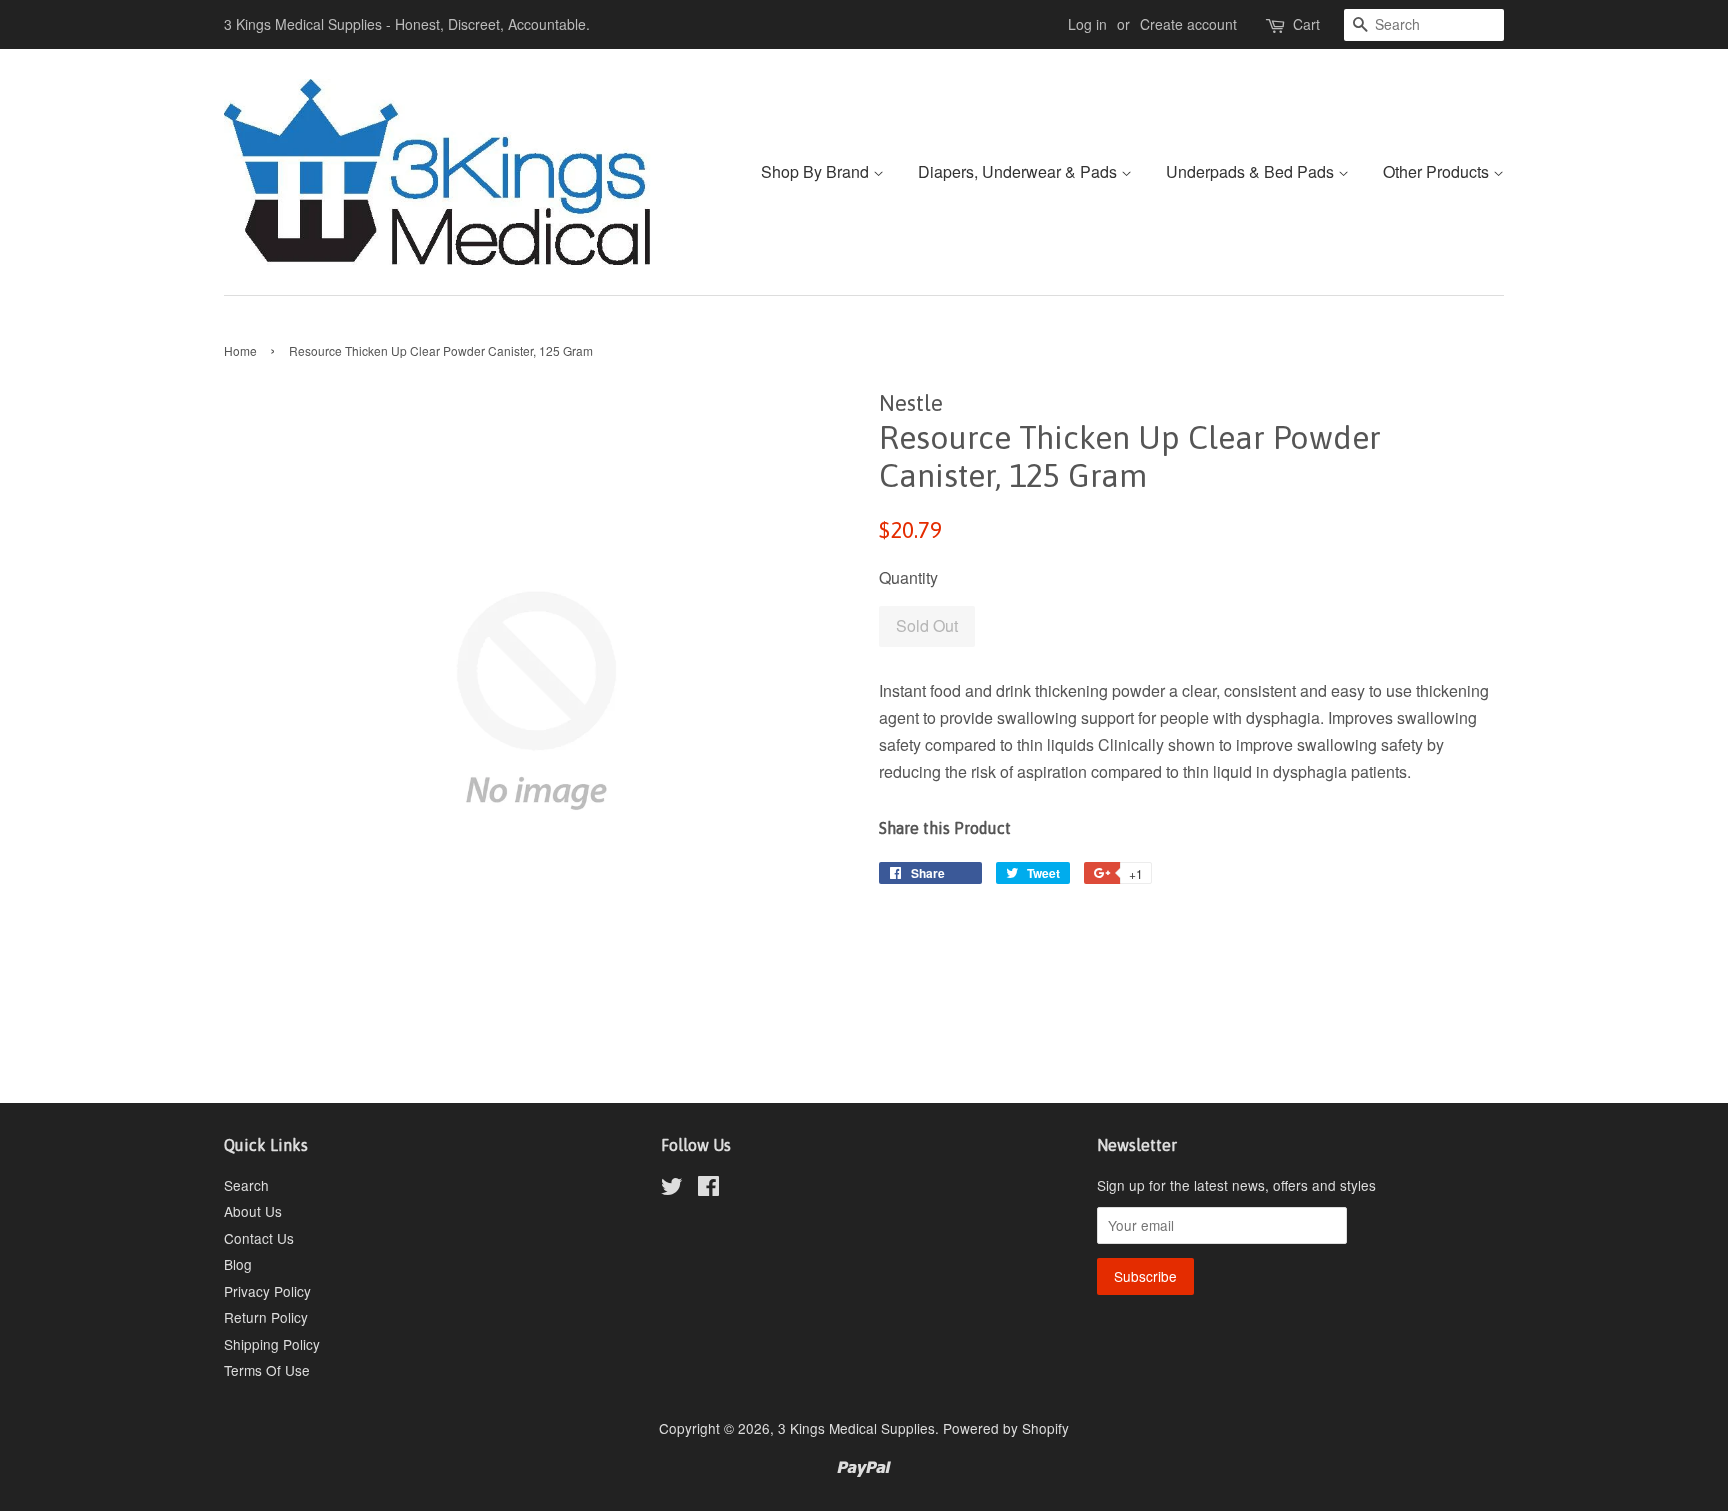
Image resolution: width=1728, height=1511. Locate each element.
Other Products (1438, 171)
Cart (1306, 24)
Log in (1087, 24)
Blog (238, 1264)
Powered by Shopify (1006, 1428)
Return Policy (266, 1317)
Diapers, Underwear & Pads (1019, 171)
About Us (253, 1211)
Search (246, 1185)
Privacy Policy (267, 1291)
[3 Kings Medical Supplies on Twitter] (672, 1189)
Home (240, 350)
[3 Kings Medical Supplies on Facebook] (708, 1189)
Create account (1188, 24)
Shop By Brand (817, 171)
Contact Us (259, 1238)
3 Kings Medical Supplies (856, 1428)
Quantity (908, 577)
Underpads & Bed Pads (1252, 171)
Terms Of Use (267, 1370)
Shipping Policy (272, 1344)
